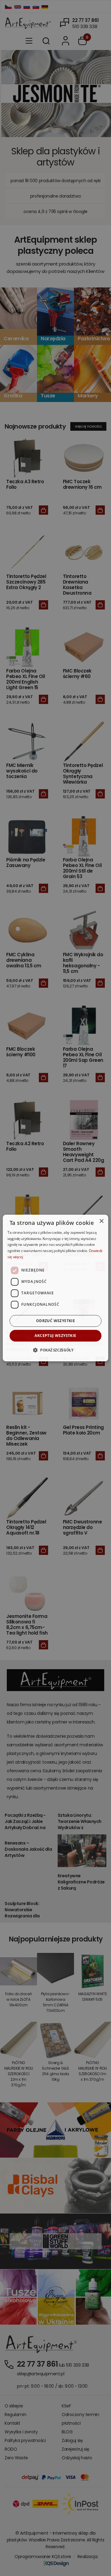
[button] (55, 1350)
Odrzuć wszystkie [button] (55, 1321)
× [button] (101, 1221)
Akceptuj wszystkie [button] (55, 1336)
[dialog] (55, 1288)
